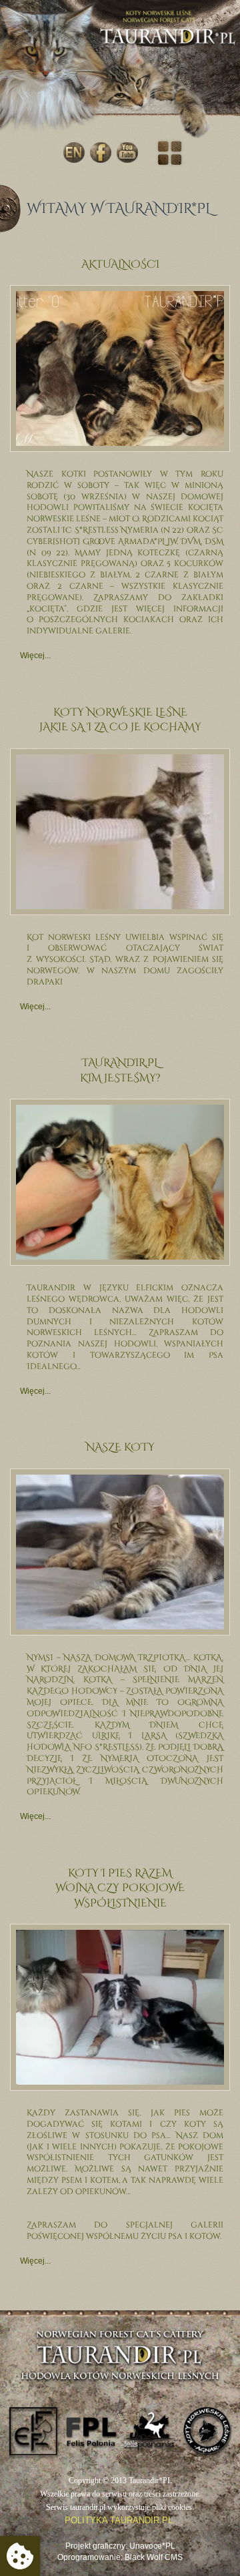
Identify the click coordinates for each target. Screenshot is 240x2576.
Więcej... (35, 656)
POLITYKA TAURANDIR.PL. (120, 2520)
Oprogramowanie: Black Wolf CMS (120, 2557)
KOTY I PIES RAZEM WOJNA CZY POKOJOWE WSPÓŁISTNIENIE (120, 1888)
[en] (74, 153)
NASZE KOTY (120, 1447)
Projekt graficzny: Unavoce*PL (120, 2546)
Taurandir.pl (168, 48)
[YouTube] (127, 153)
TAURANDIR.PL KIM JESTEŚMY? (120, 1070)
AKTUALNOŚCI (120, 264)
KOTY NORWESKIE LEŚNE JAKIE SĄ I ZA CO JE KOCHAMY (120, 720)
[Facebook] (101, 153)
